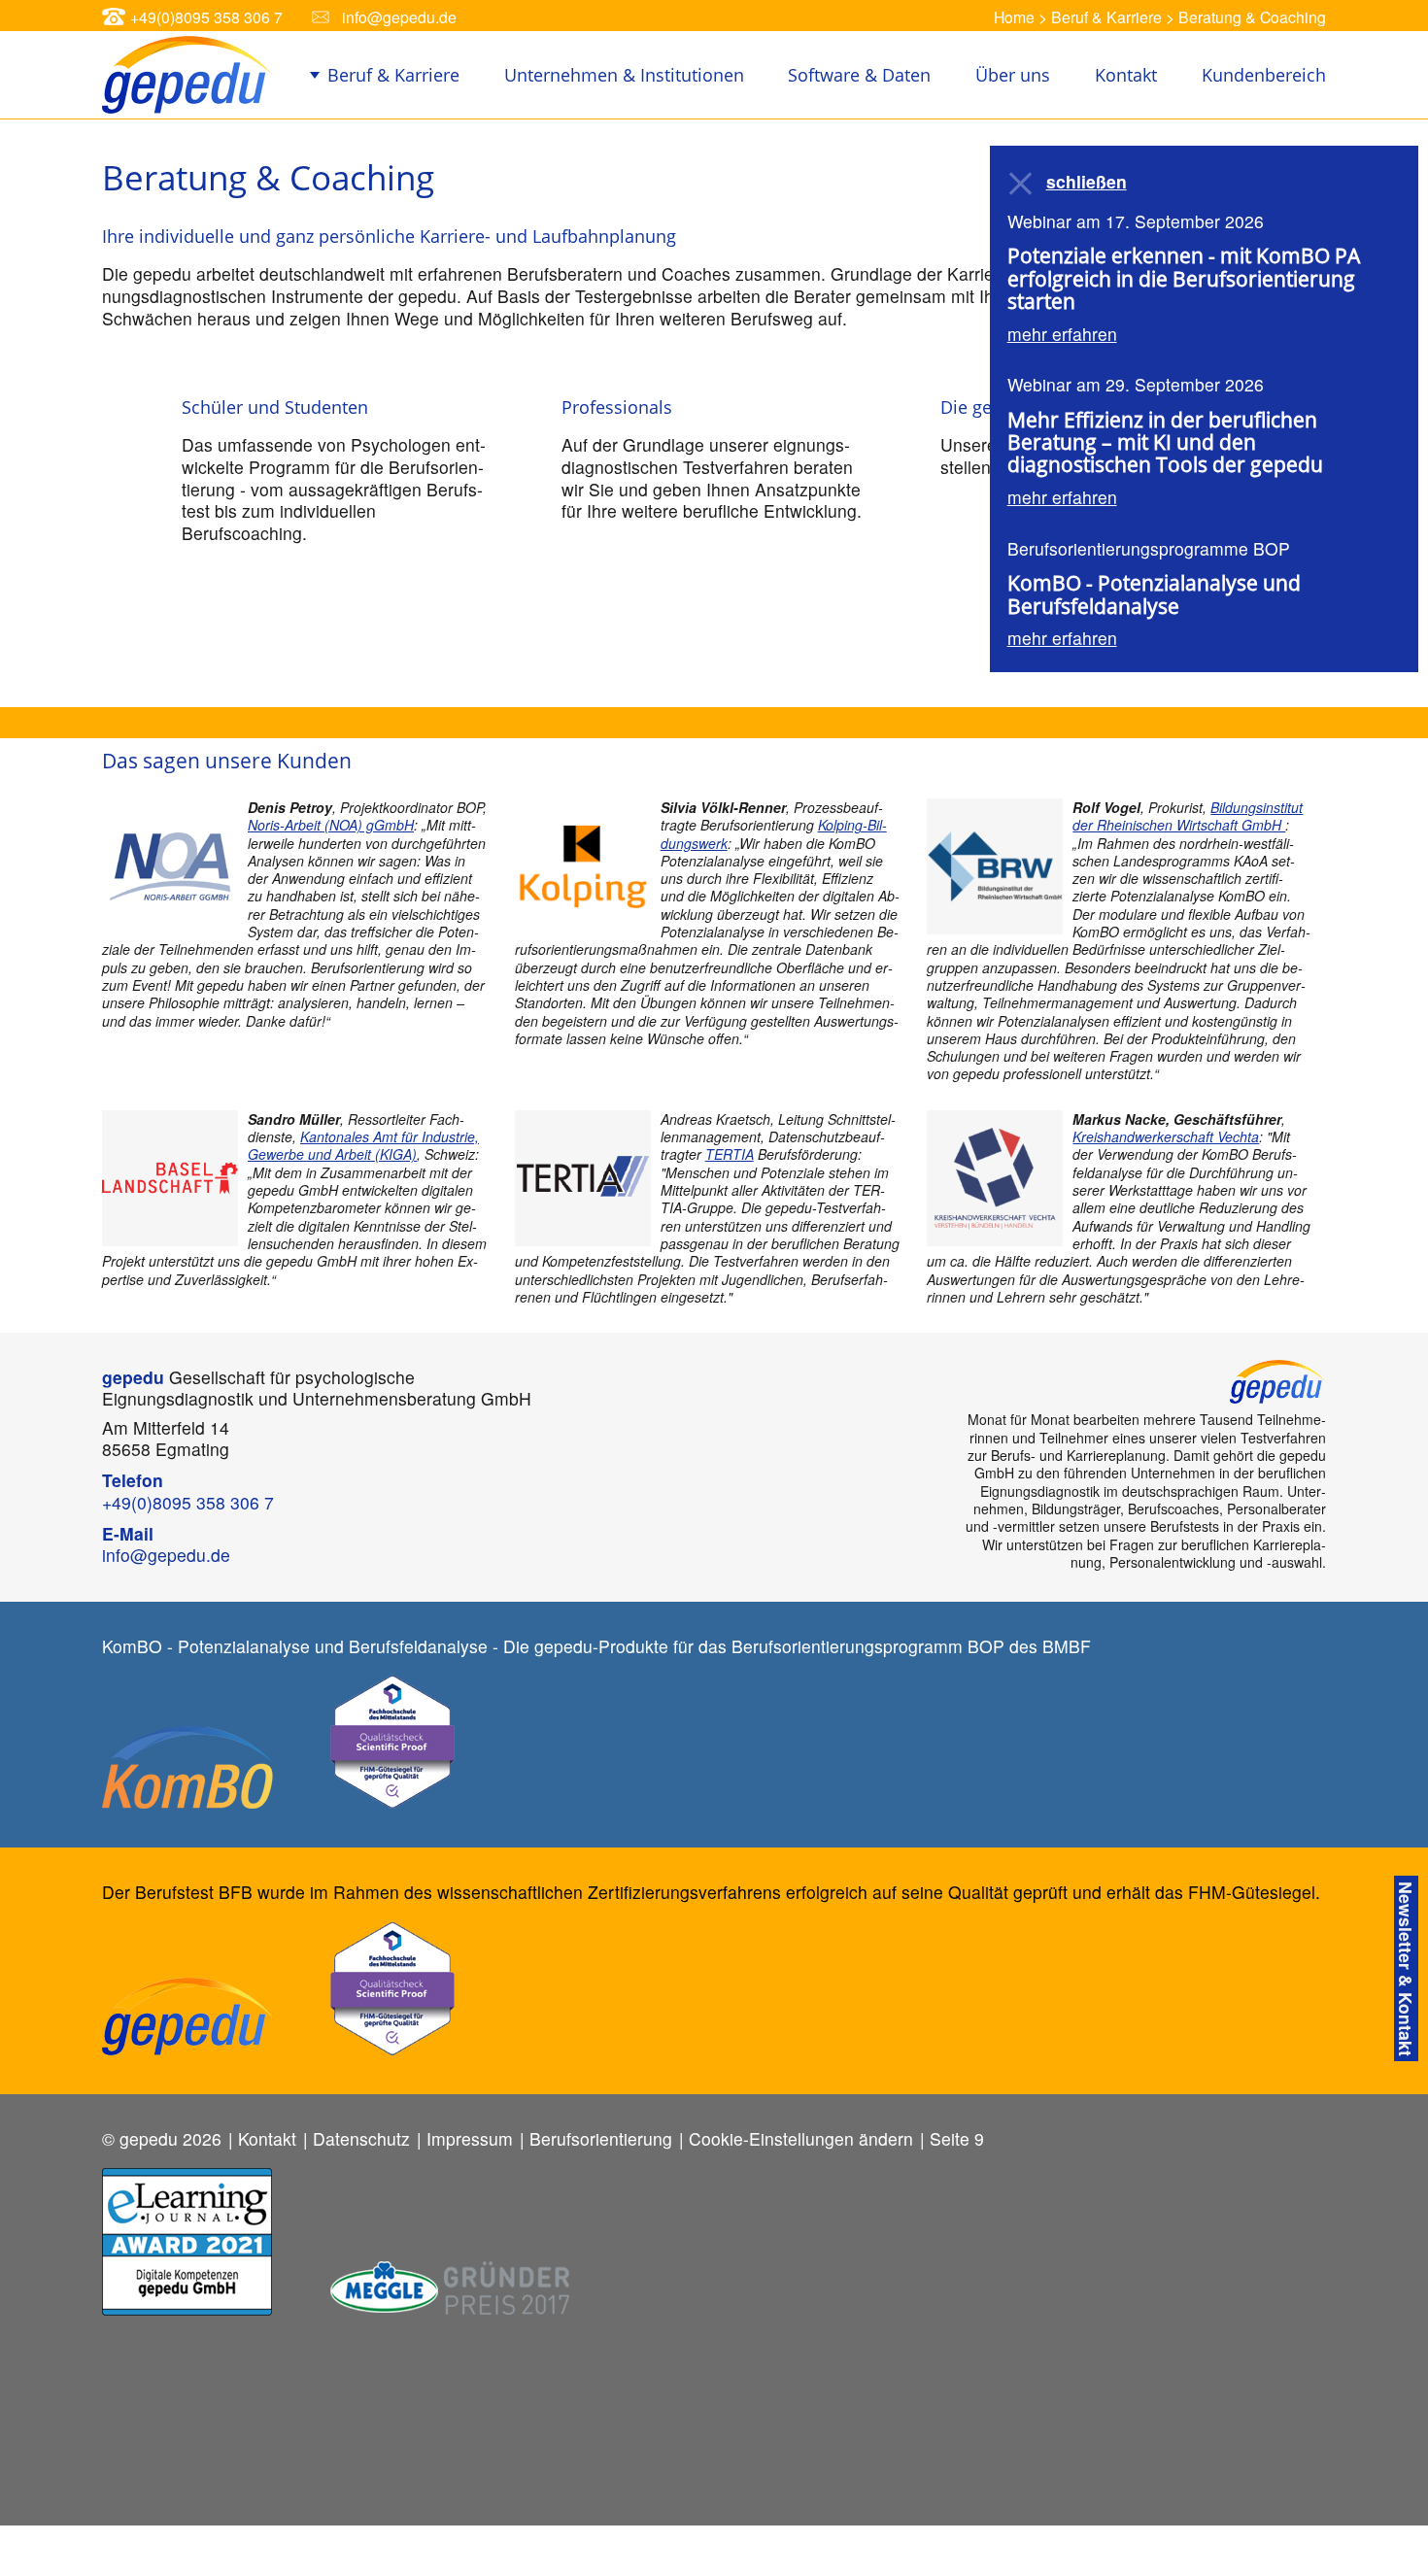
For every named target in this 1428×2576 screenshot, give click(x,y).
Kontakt (1126, 75)
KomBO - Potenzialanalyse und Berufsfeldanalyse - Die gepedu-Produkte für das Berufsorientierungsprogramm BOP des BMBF (596, 1646)
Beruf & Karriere (1106, 17)
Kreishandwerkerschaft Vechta (1166, 1136)
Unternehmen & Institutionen (624, 75)
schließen (1087, 182)
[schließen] (1022, 184)
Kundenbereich (1264, 75)
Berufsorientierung (601, 2138)
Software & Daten (859, 75)
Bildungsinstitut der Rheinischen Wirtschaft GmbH (1188, 816)
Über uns (1013, 75)
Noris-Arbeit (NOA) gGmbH (331, 825)
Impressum (470, 2138)
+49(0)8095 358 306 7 (206, 17)
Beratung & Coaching (1252, 17)
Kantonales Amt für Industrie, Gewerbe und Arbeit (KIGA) (363, 1145)
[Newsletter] (1406, 1968)
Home (1014, 17)
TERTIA (730, 1154)
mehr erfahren (1062, 334)
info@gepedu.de (399, 17)
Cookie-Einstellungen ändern (801, 2138)
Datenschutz (361, 2138)
